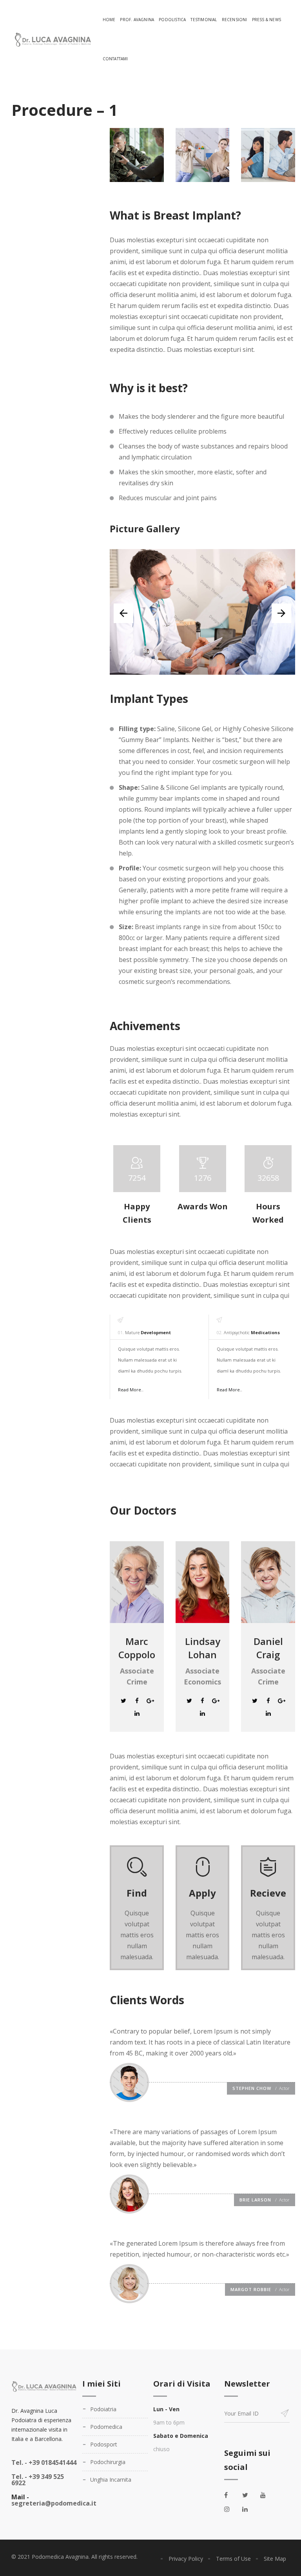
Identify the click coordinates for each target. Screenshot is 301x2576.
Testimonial (204, 20)
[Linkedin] (137, 1713)
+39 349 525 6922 (38, 2480)
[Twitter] (123, 1701)
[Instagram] (231, 2509)
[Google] (150, 1701)
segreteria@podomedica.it (54, 2503)
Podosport (104, 2444)
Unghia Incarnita (111, 2480)
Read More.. (131, 1390)
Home (109, 20)
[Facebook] (137, 1701)
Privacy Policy (186, 2559)
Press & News (267, 20)
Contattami (115, 59)
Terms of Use (233, 2559)
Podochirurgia (108, 2462)
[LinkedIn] (249, 2509)
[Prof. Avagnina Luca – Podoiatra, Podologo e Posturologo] (52, 39)
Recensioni (235, 20)
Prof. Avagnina (137, 20)
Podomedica (106, 2427)
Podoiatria (103, 2409)
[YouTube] (267, 2495)
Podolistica (172, 20)
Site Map (275, 2559)
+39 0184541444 (44, 2463)
